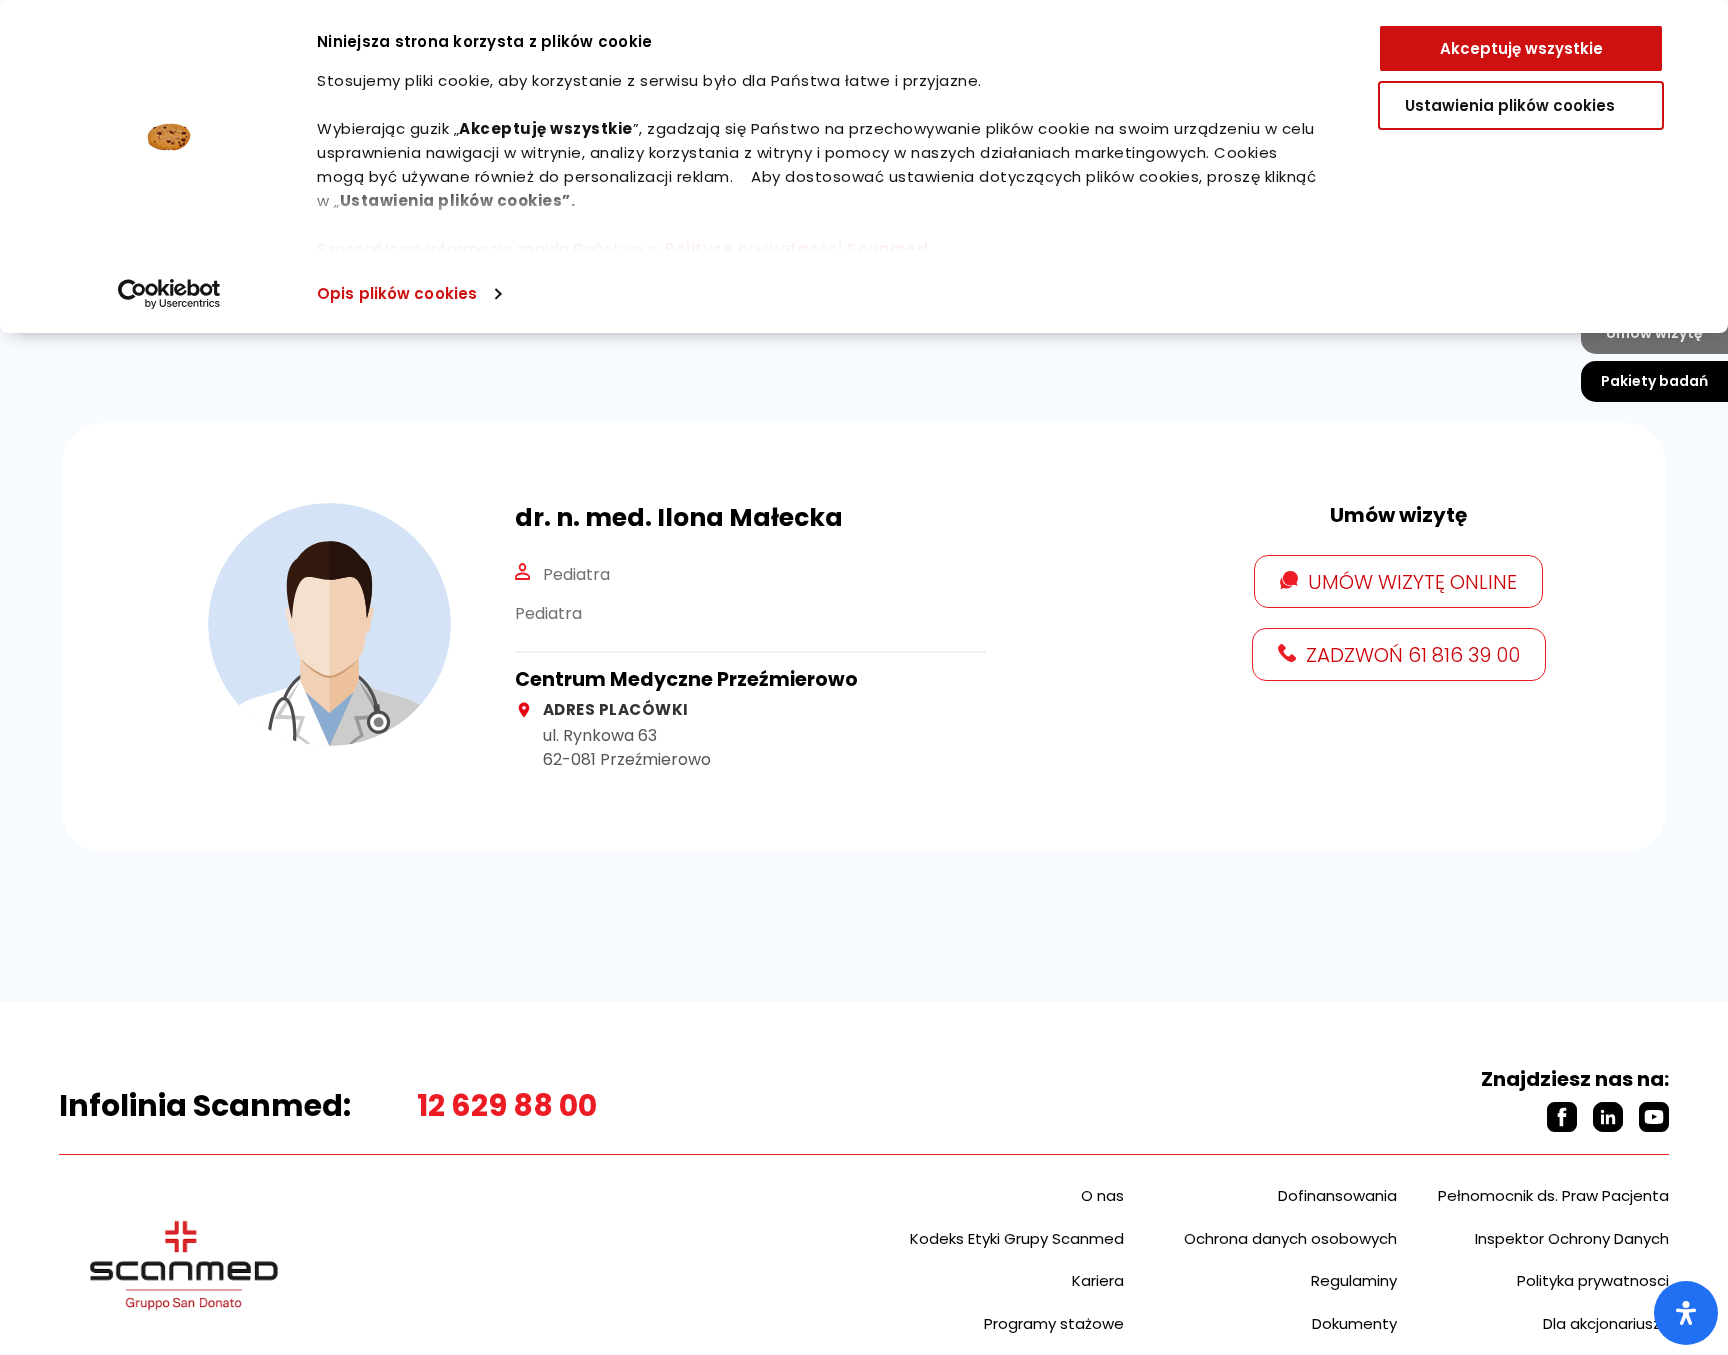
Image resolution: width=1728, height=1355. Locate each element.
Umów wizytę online (1412, 582)
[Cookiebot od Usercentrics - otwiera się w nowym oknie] (169, 294)
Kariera (1098, 1280)
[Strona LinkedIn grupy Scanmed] (1608, 1117)
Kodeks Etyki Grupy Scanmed (1017, 1238)
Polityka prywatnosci (1593, 1280)
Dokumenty (1354, 1323)
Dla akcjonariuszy (1606, 1323)
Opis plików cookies (397, 293)
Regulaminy (1354, 1280)
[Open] (1686, 1313)
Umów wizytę (1654, 333)
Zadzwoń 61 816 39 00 (1413, 655)
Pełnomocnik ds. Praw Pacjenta (1553, 1195)
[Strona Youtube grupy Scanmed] (1654, 1117)
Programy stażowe (1054, 1323)
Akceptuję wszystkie (1521, 48)
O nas (1102, 1195)
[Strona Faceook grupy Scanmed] (1562, 1117)
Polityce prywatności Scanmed (796, 248)
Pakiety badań (1654, 381)
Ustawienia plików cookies (1510, 105)
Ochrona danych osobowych (1290, 1238)
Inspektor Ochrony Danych (1572, 1238)
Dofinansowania (1337, 1195)
